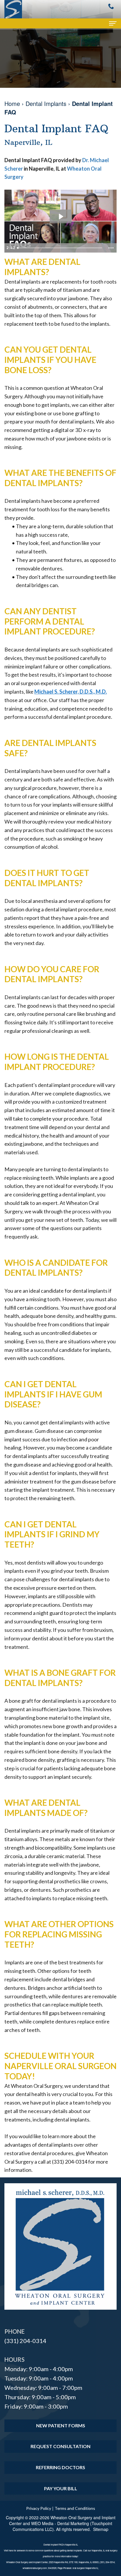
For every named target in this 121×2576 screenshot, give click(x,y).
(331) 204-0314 (25, 2341)
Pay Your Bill (61, 2488)
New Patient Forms (61, 2425)
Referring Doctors (60, 2467)
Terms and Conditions (75, 2508)
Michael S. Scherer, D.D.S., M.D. (71, 692)
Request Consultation (60, 2446)
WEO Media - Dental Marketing (60, 2523)
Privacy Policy (39, 2508)
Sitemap (101, 2529)
